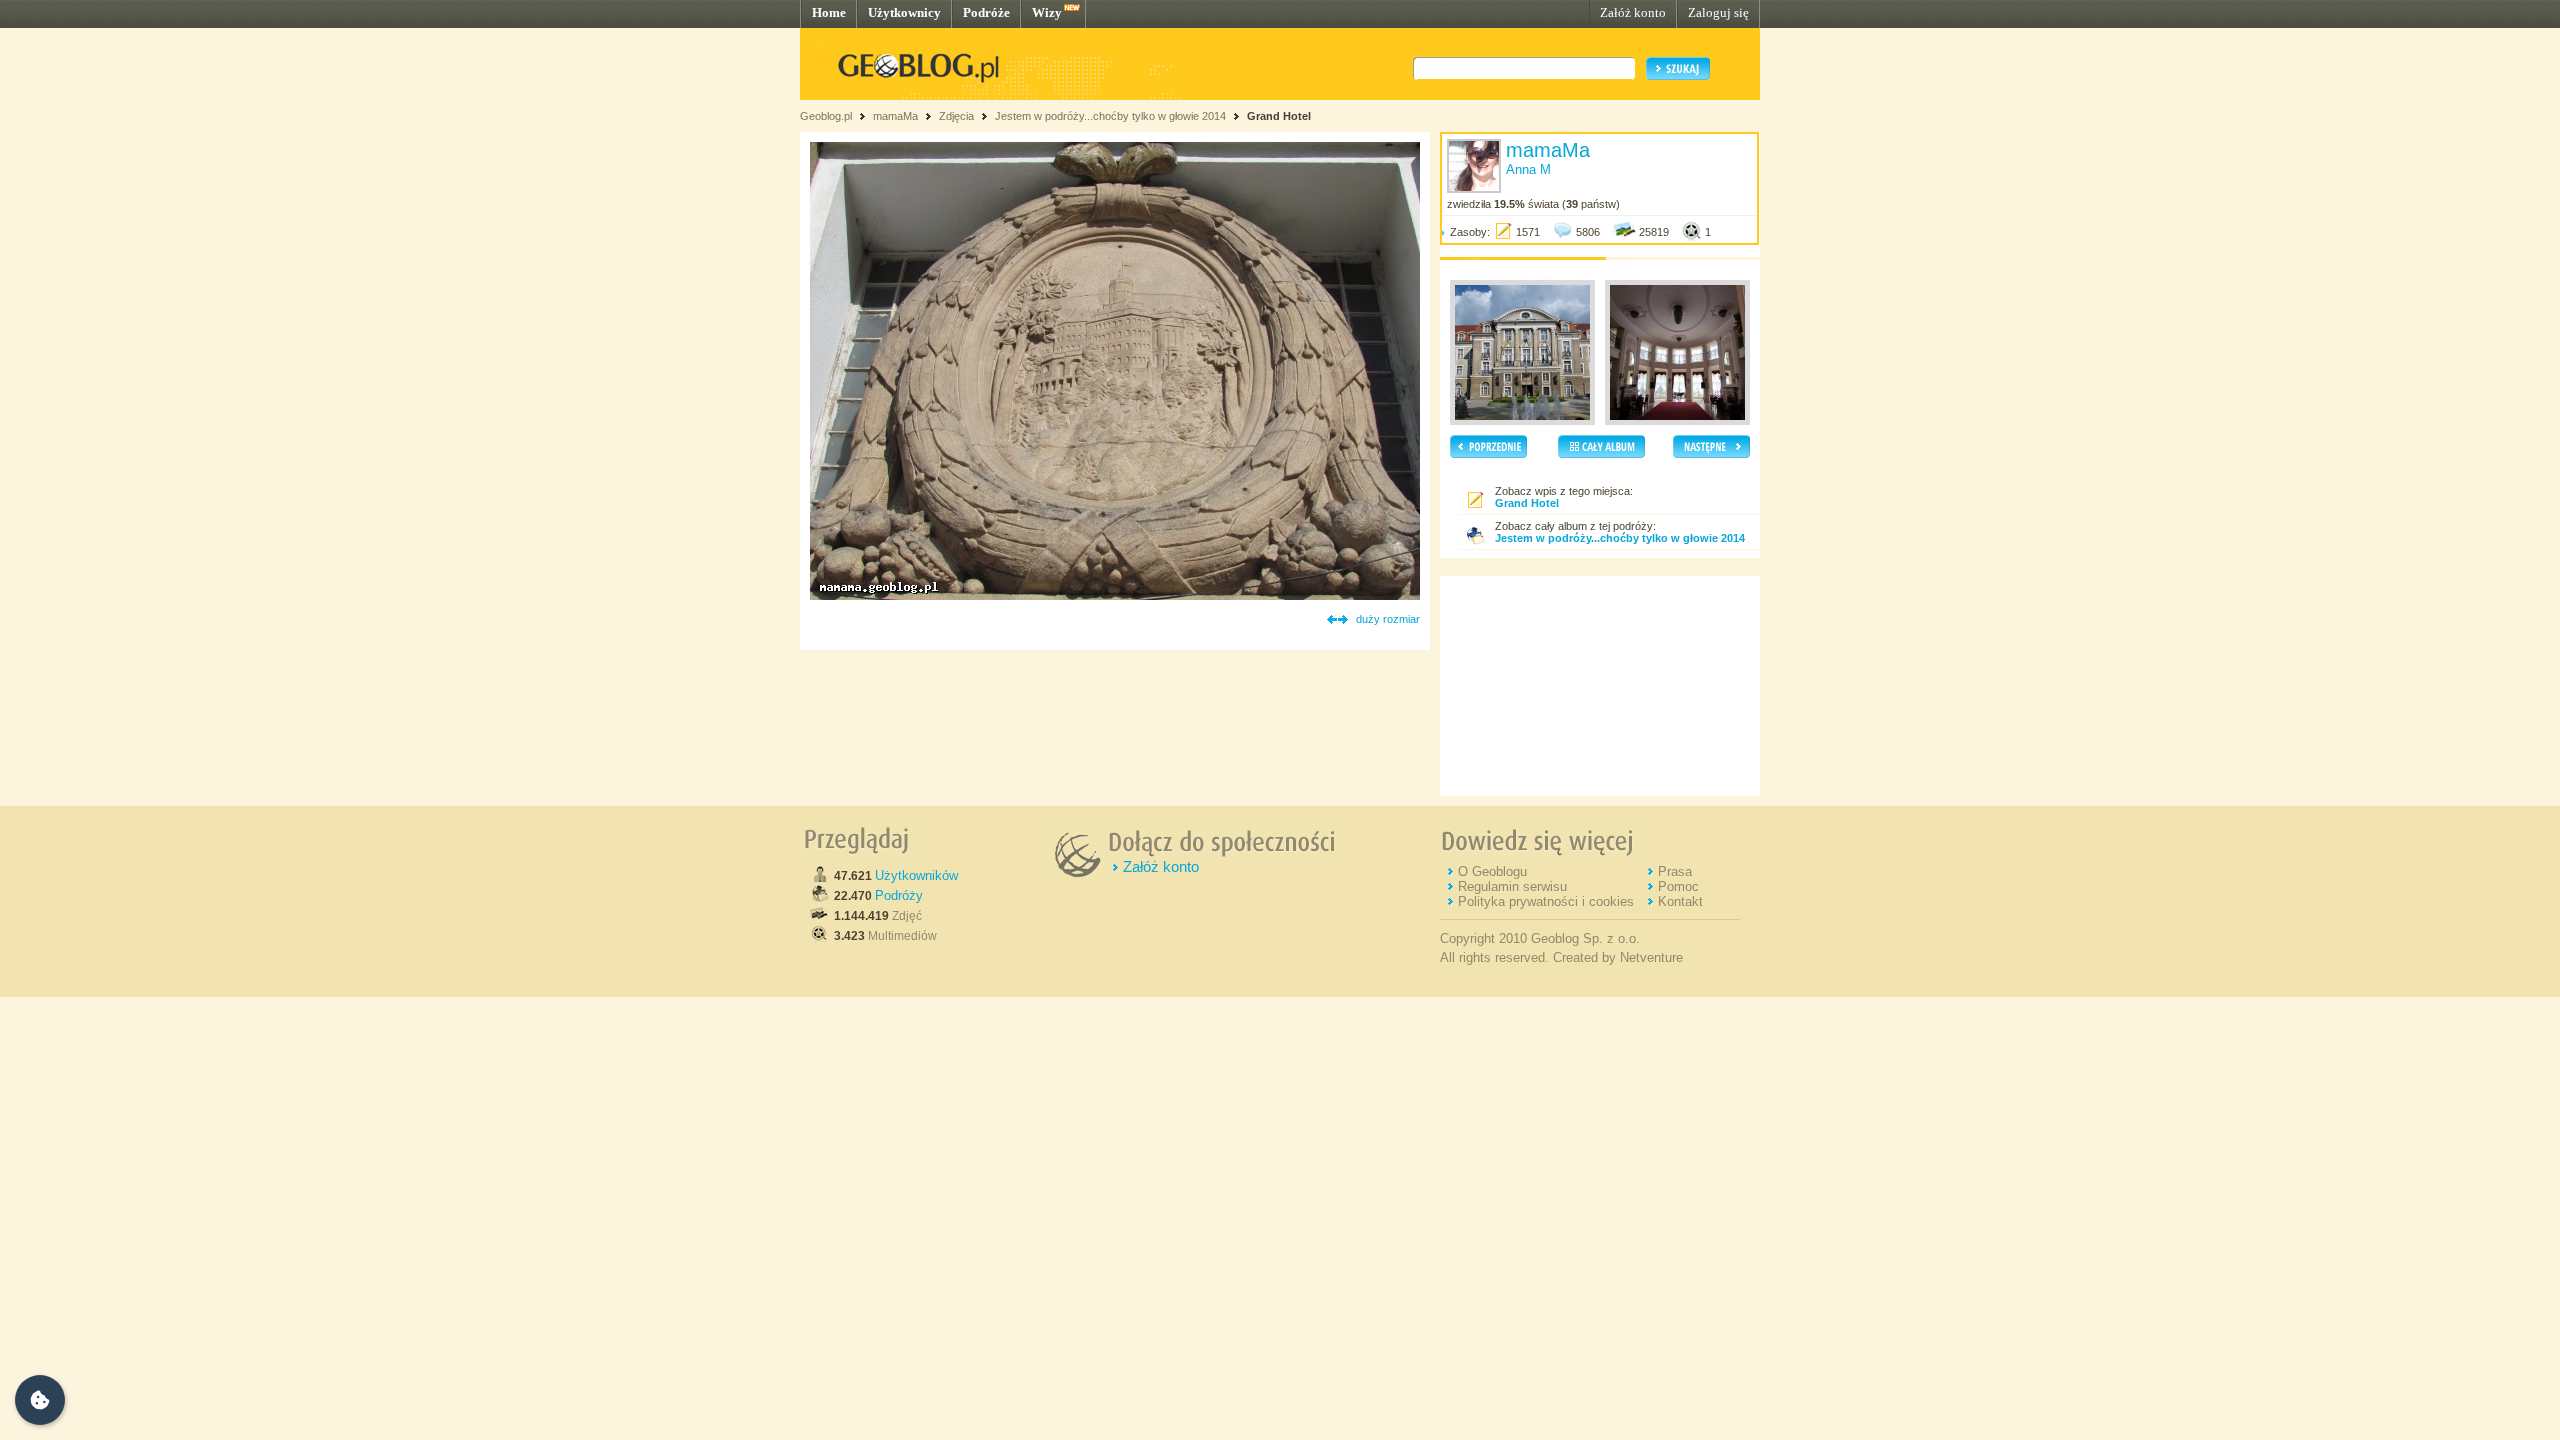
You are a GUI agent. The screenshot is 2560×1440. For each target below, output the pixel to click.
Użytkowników (916, 875)
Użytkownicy (904, 12)
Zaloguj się (1718, 12)
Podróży (899, 895)
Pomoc (1678, 886)
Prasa (1675, 871)
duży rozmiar (1388, 619)
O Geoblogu (1492, 871)
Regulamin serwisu (1512, 886)
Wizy (1047, 12)
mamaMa (895, 116)
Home (829, 12)
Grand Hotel (1279, 116)
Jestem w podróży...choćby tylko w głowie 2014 (1110, 116)
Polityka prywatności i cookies (1546, 901)
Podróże (986, 12)
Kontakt (1680, 901)
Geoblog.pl (826, 116)
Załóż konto (1633, 12)
